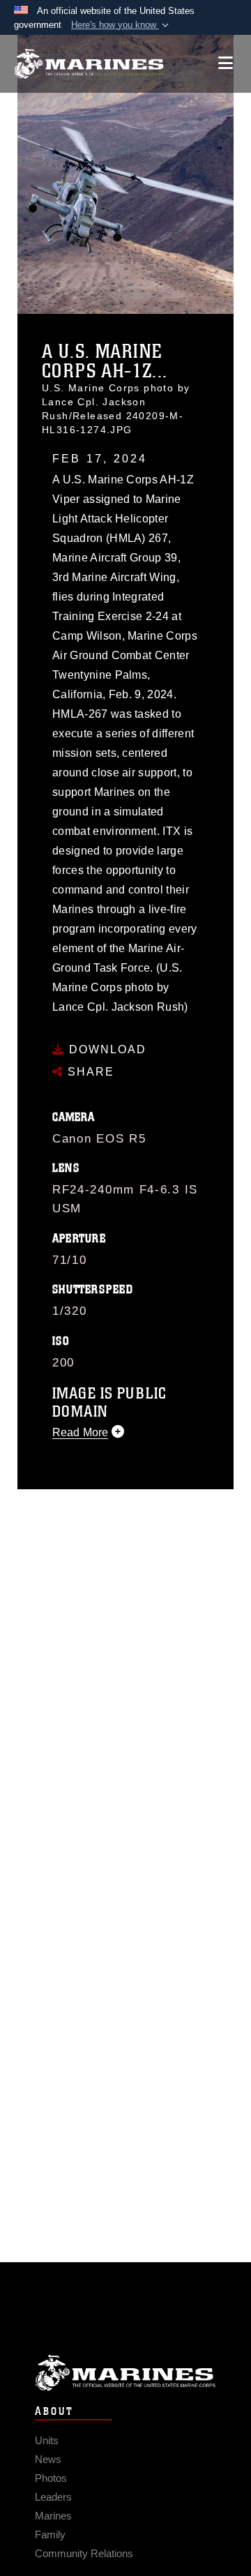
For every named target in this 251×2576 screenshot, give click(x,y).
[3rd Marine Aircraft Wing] (89, 64)
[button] (121, 25)
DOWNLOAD (106, 1049)
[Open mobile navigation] (226, 63)
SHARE (89, 1072)
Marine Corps (125, 2373)
